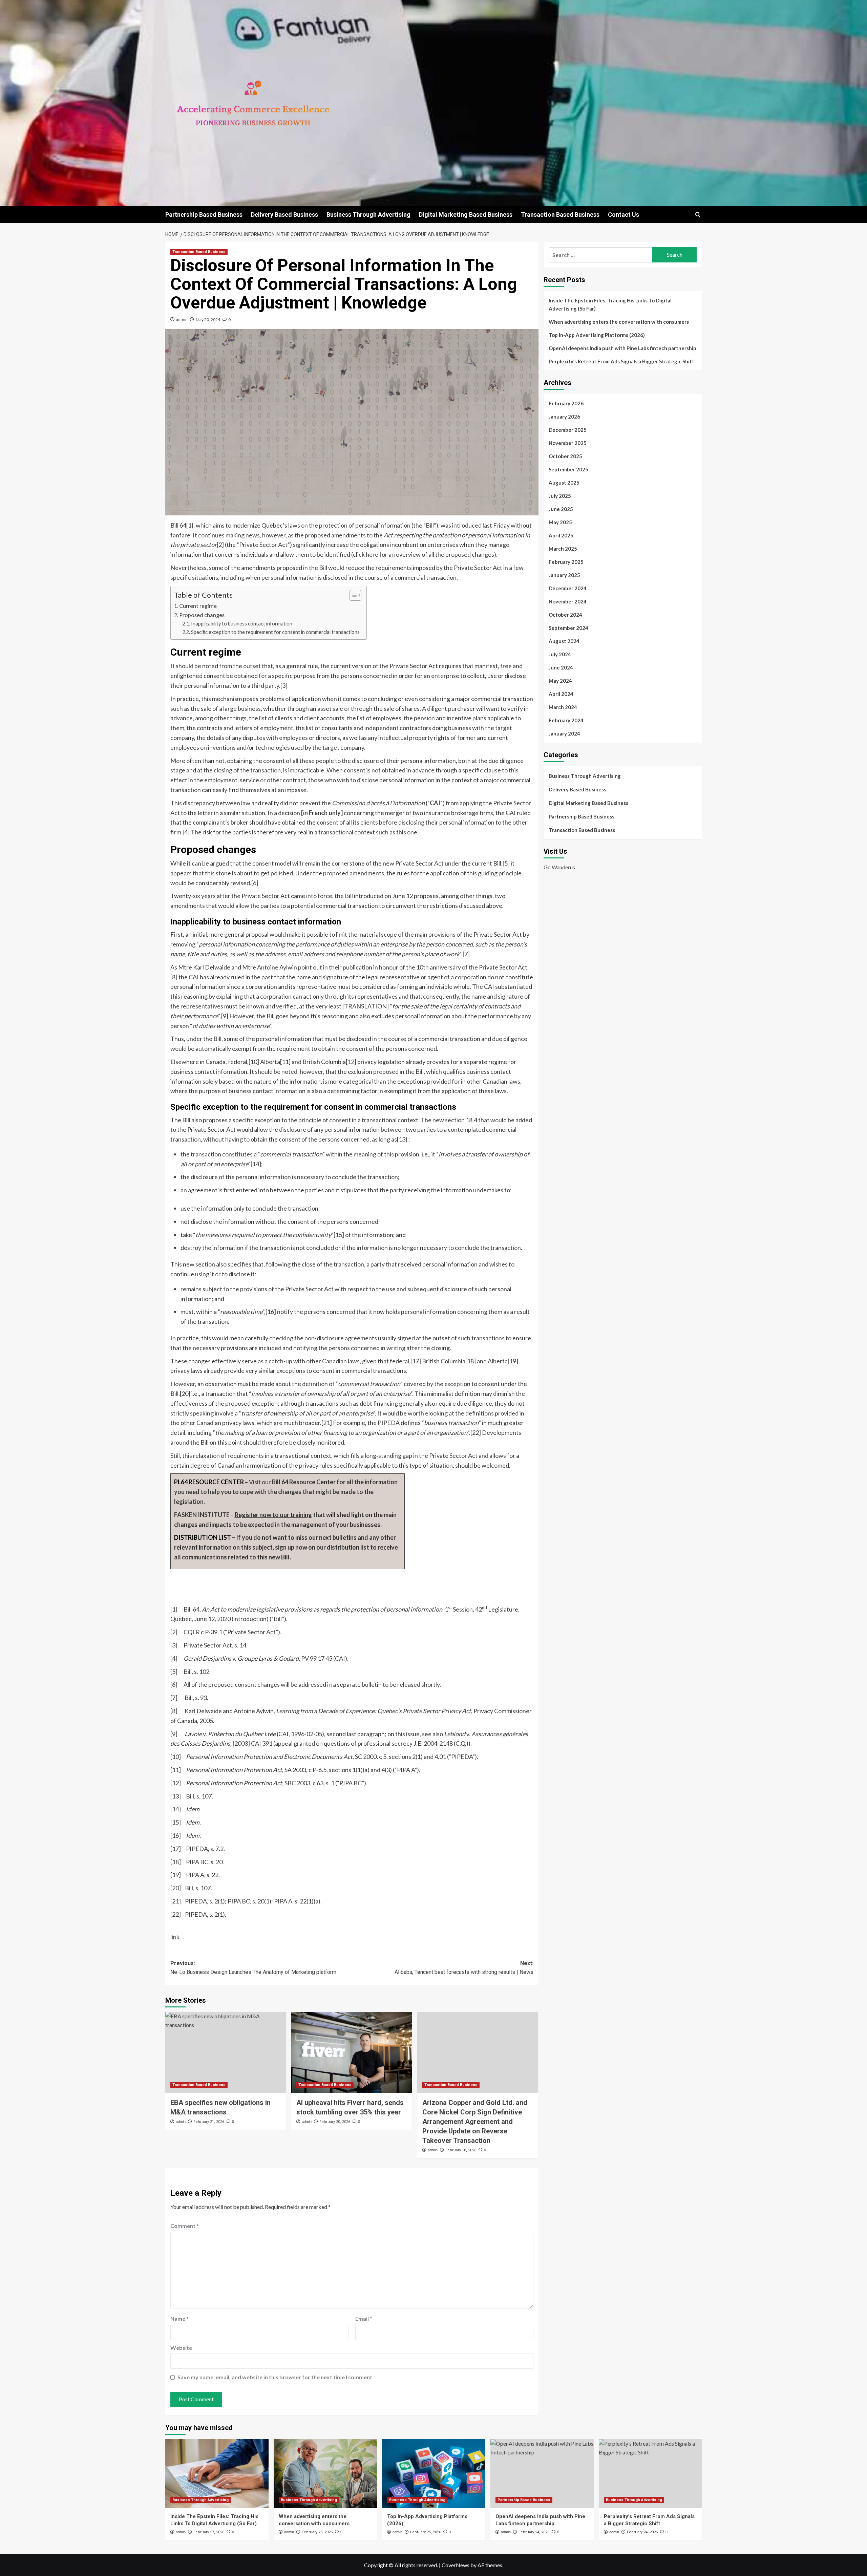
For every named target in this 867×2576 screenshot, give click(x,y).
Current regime (198, 606)
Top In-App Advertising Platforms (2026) (597, 335)
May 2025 (560, 522)
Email (364, 2318)
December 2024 (568, 588)
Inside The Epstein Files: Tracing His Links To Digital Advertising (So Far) (610, 304)
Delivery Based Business (284, 215)
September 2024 (568, 628)
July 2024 (560, 654)
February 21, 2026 (209, 2122)
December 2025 (568, 430)
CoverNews (456, 2565)
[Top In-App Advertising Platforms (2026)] (434, 2474)
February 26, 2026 (317, 2532)
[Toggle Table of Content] (352, 595)
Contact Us (623, 215)
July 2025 (560, 496)
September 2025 (568, 469)
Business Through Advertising (368, 215)
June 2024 (561, 667)
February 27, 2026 (209, 2532)
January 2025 (564, 575)
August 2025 (564, 483)
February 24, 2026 (534, 2532)
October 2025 (565, 456)
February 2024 (566, 720)
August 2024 (564, 641)
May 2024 (560, 681)
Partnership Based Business (204, 215)
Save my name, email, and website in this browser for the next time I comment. (276, 2377)
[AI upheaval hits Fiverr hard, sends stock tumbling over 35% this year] (352, 2052)
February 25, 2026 (426, 2532)
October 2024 (565, 615)
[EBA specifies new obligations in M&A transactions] (226, 2052)
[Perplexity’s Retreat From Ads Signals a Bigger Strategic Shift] (650, 2474)
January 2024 (564, 733)
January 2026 (564, 417)
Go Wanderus (559, 867)
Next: (464, 1968)
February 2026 (566, 403)
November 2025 (568, 443)
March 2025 (563, 549)
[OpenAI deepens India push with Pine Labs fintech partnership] (542, 2474)
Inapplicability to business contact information (242, 624)
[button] (698, 215)
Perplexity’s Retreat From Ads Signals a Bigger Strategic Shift (621, 361)
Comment (185, 2226)
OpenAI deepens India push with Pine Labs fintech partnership (622, 348)
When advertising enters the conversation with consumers (619, 322)
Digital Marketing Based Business (466, 215)
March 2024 (563, 707)
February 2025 (566, 562)
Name (179, 2318)
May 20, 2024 (208, 320)
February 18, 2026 (461, 2150)
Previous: (253, 1968)
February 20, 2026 (335, 2122)
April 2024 (561, 694)
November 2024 (568, 601)
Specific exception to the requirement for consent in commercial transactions (275, 632)
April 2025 (561, 535)
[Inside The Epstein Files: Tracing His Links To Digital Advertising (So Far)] (217, 2474)
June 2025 (561, 509)
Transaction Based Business (560, 215)
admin (182, 320)
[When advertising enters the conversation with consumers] (325, 2474)
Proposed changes (202, 615)
